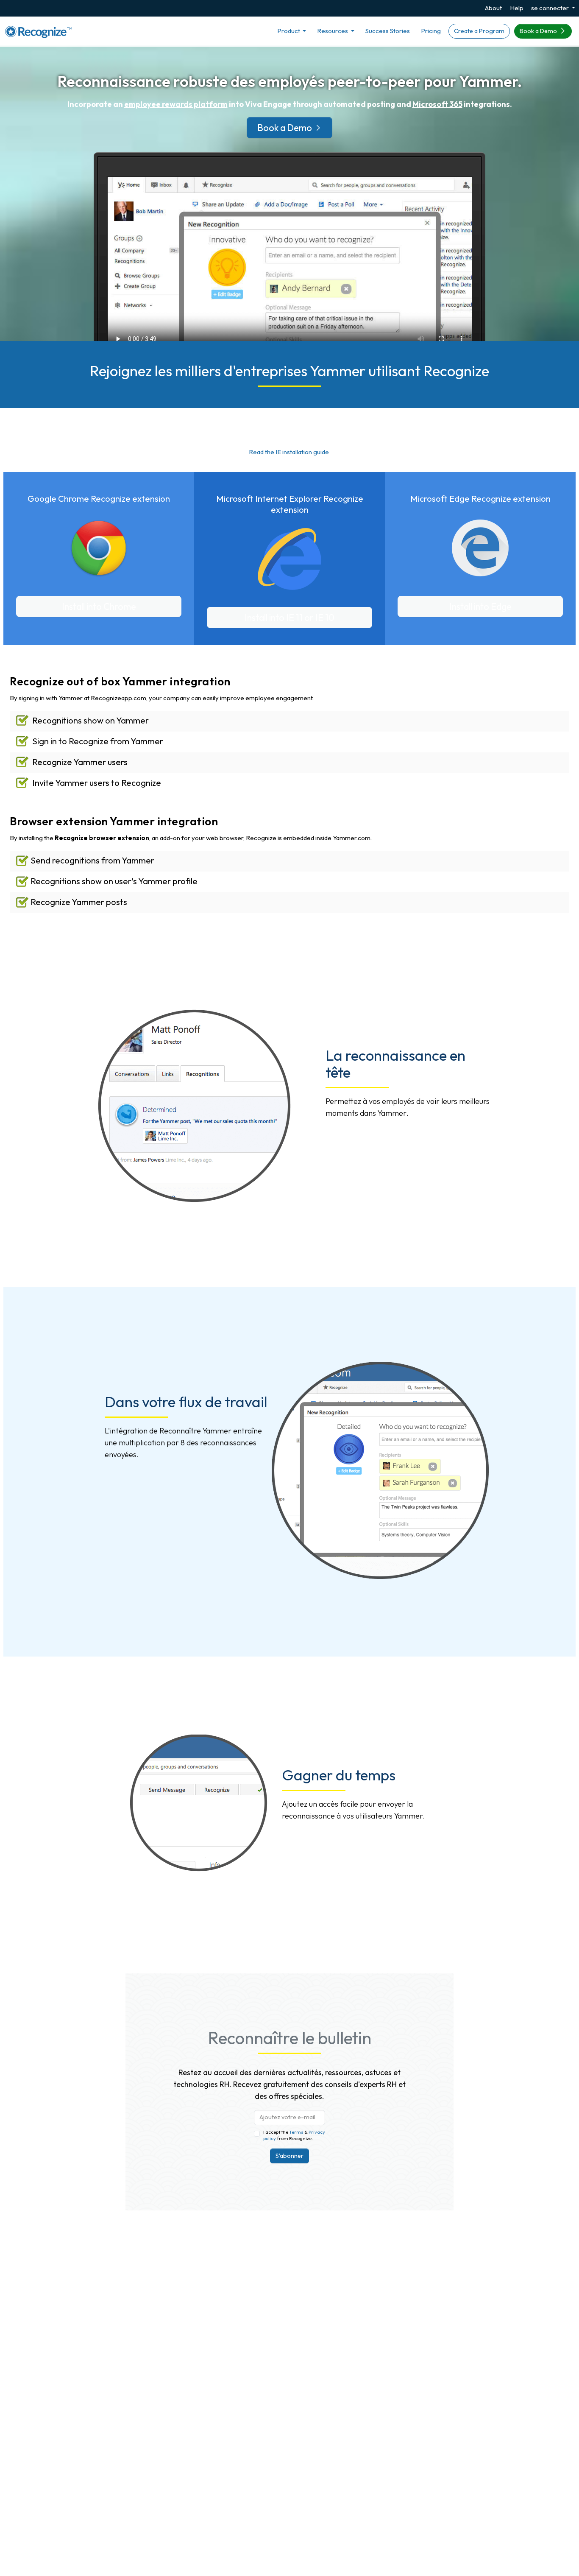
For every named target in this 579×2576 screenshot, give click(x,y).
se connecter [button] (551, 8)
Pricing (431, 31)
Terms (297, 2132)
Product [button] (289, 31)
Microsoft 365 (437, 104)
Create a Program (479, 31)
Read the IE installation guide (289, 452)
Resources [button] (333, 31)
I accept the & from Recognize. (294, 2135)
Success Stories (388, 31)
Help (517, 8)
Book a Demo (539, 31)
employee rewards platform (176, 104)
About (493, 8)
